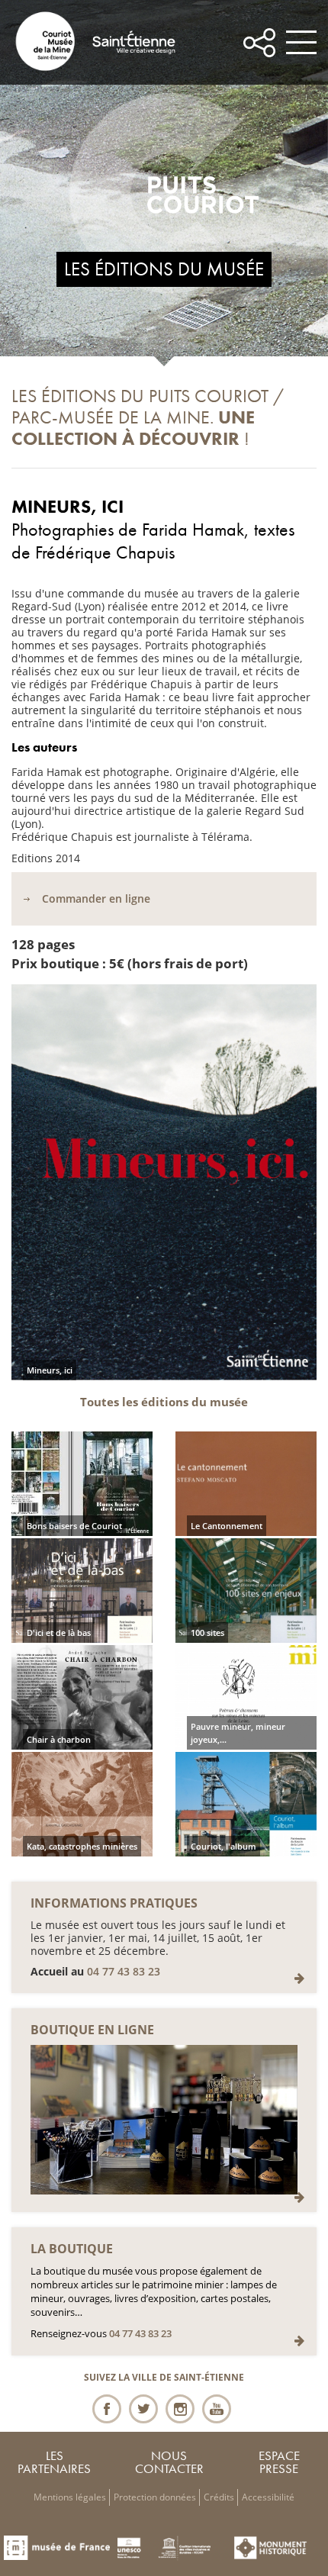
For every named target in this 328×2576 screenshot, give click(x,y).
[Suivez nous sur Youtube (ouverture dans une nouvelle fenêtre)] (217, 2409)
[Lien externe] (299, 2197)
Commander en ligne (96, 898)
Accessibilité (268, 2497)
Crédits (219, 2497)
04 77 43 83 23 (124, 1971)
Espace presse (279, 2462)
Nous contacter (169, 2462)
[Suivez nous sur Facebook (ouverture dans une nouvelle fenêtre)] (107, 2409)
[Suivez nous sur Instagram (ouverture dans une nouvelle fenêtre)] (180, 2409)
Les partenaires (54, 2462)
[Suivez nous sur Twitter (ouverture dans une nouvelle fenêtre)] (143, 2409)
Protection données (155, 2497)
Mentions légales (70, 2497)
